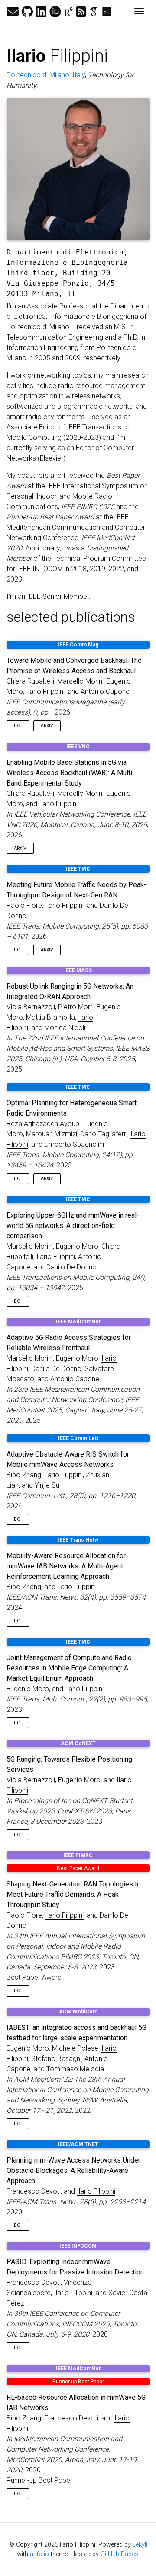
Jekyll (140, 2545)
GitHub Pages (119, 2554)
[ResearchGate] (68, 12)
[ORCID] (55, 12)
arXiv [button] (47, 726)
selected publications (71, 617)
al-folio (39, 2554)
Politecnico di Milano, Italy (46, 75)
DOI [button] (18, 726)
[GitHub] (27, 12)
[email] (13, 12)
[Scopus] (107, 12)
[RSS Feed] (81, 12)
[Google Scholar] (94, 12)
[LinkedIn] (41, 12)
